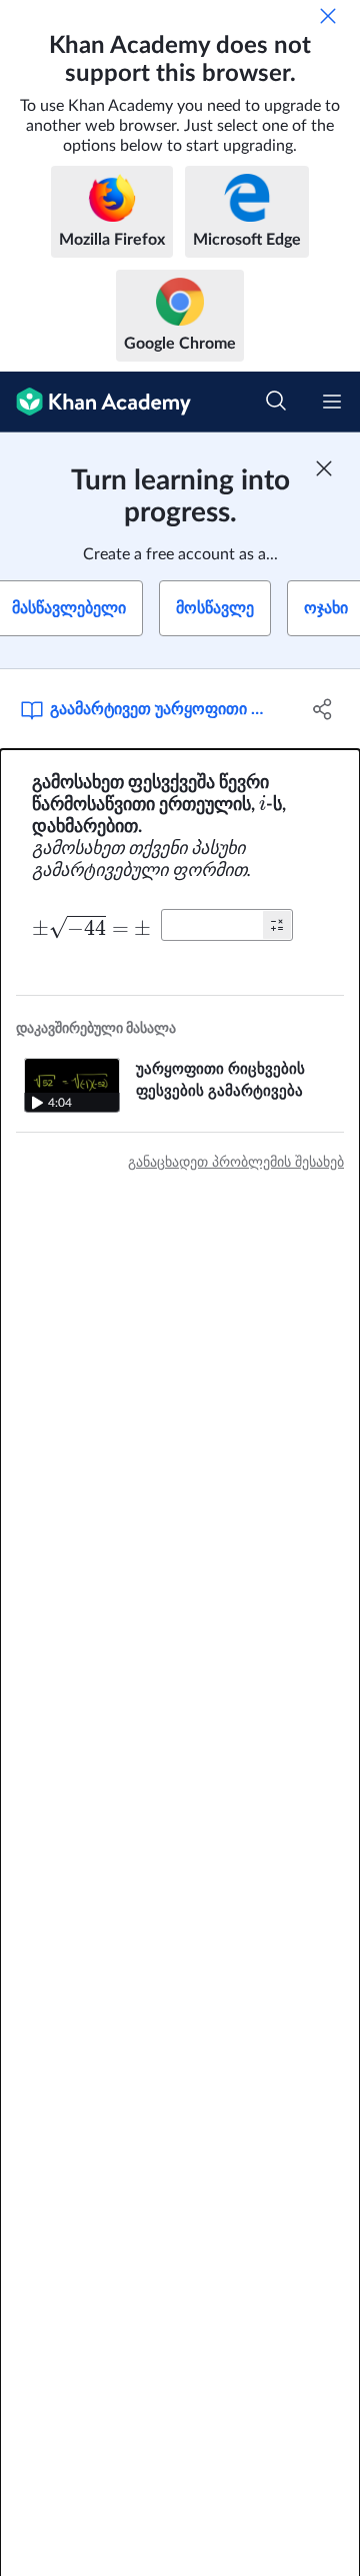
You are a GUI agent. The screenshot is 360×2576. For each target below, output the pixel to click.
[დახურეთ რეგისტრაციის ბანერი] (324, 468)
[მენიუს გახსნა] (332, 402)
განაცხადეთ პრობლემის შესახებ (236, 1163)
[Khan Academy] (95, 402)
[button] (277, 925)
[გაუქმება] (328, 16)
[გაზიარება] (323, 709)
